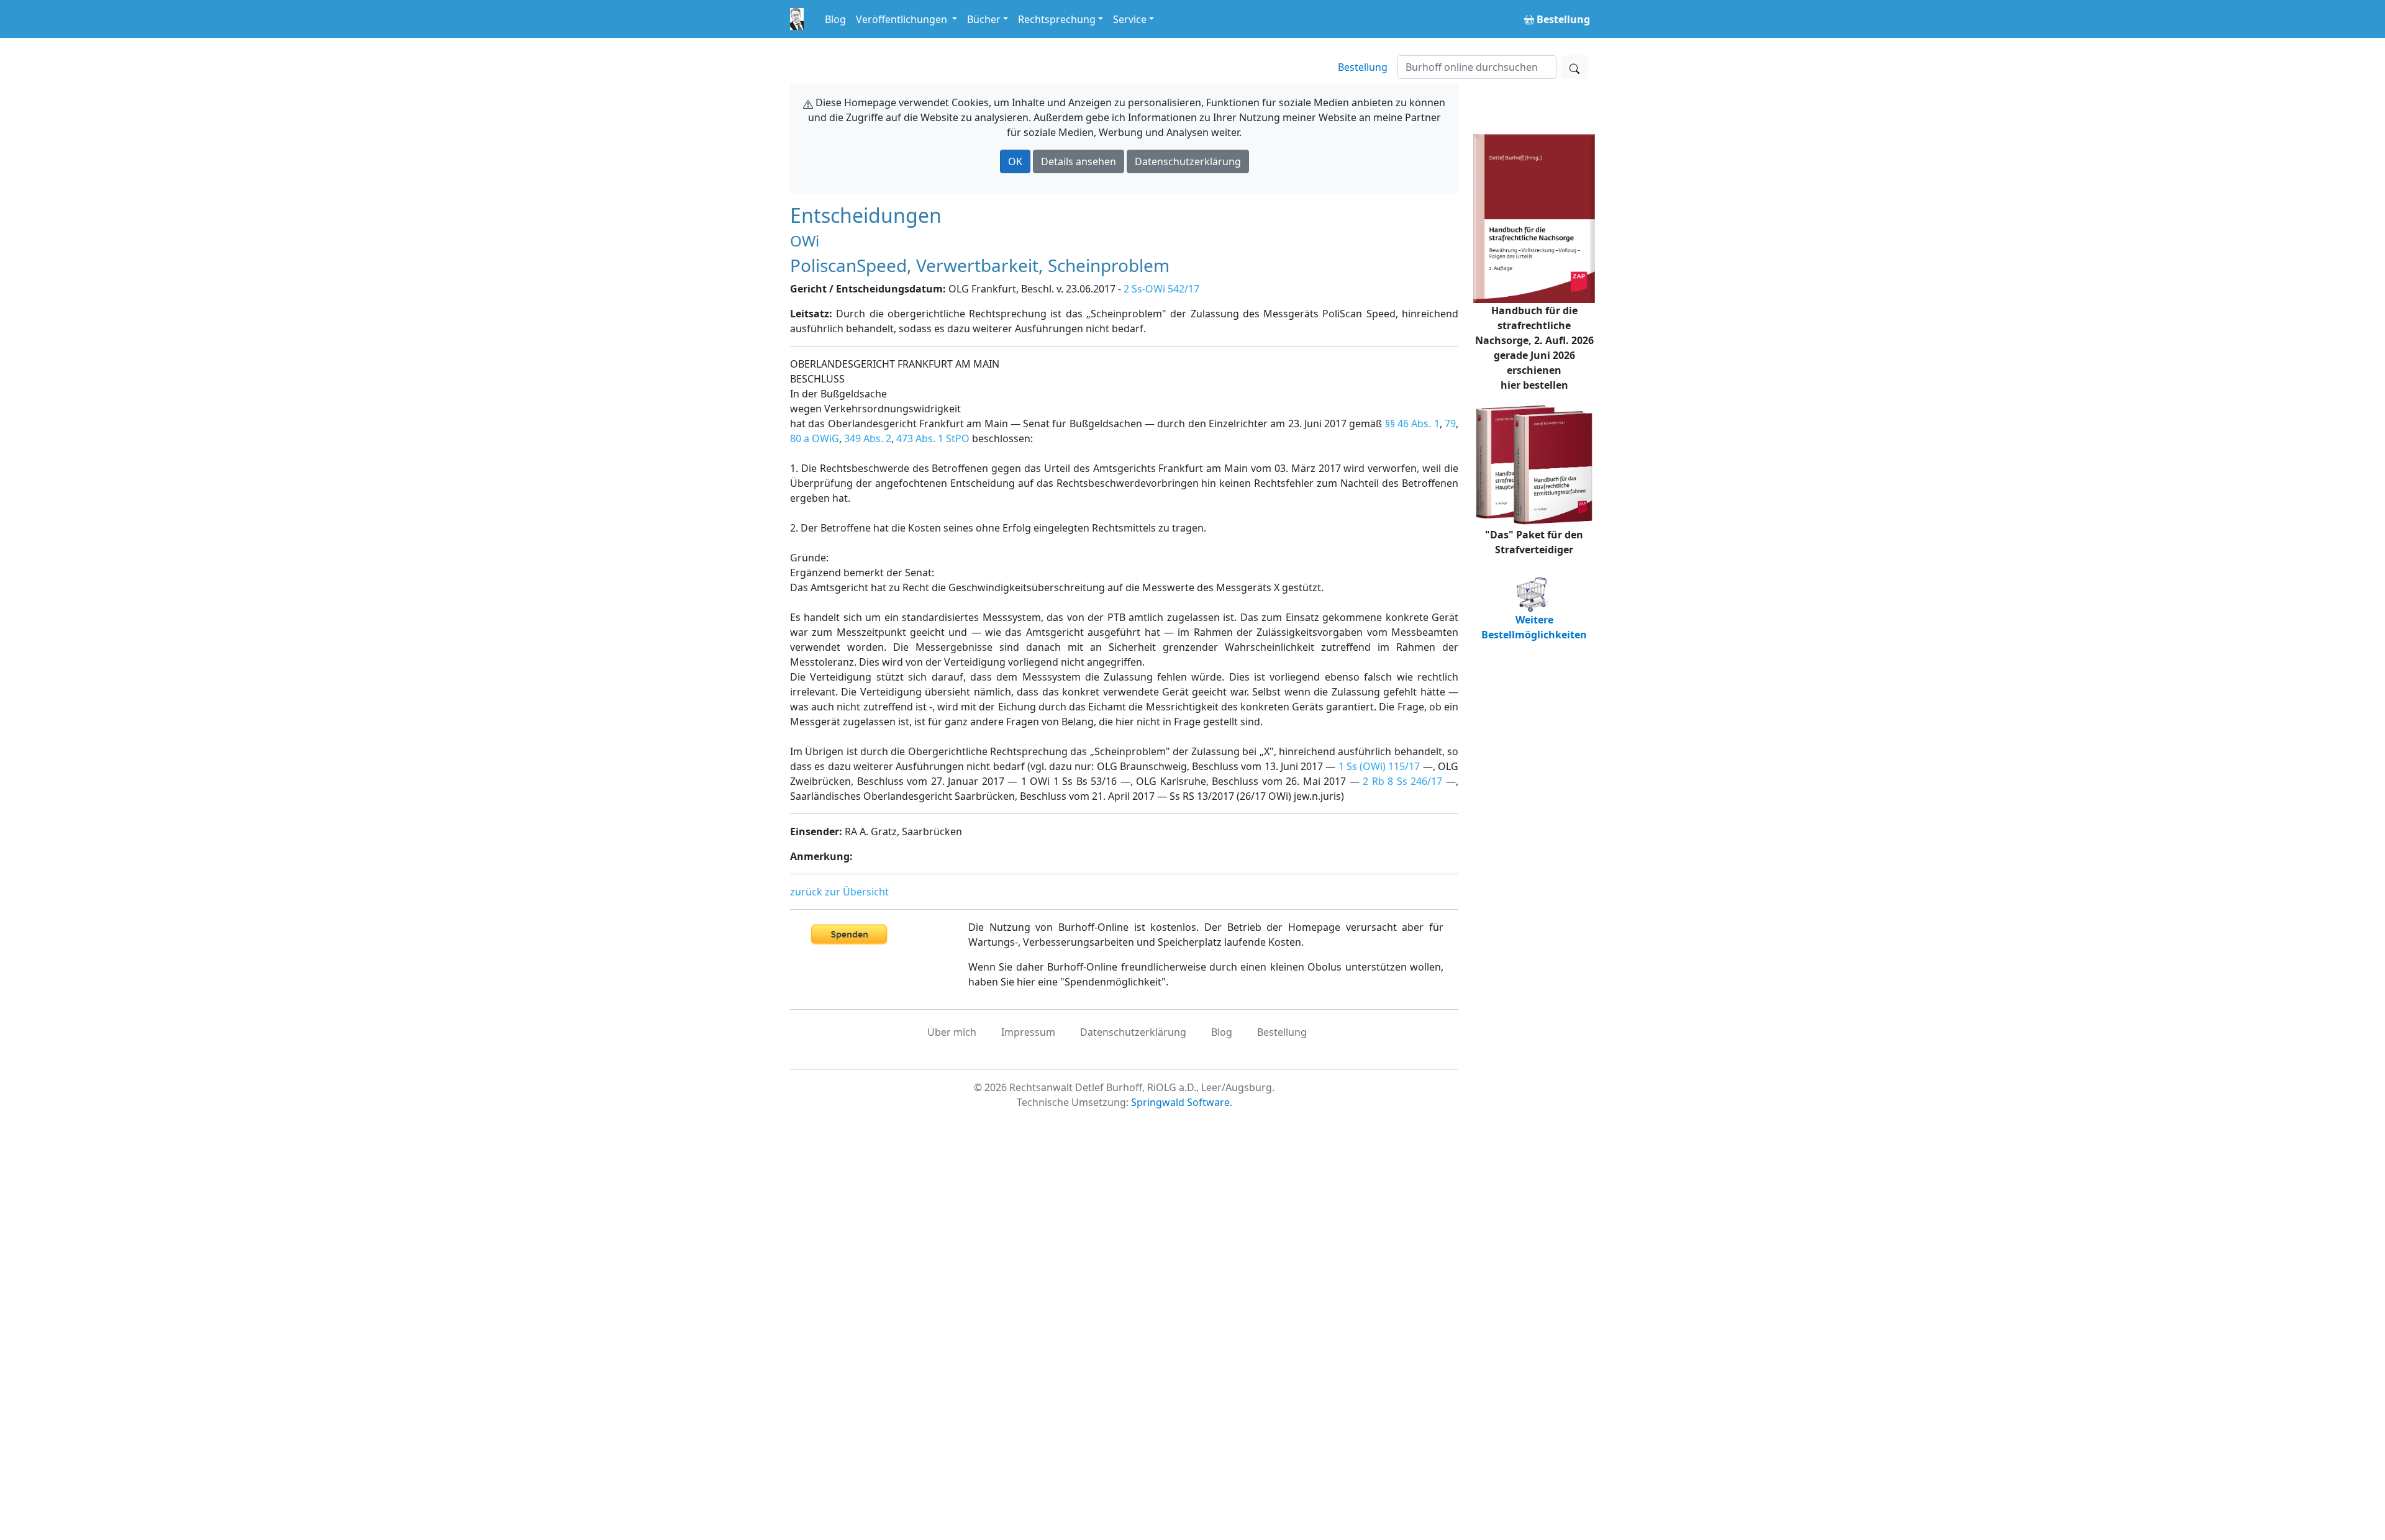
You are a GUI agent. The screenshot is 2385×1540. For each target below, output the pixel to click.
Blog (835, 19)
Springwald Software (1180, 1102)
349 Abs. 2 (868, 438)
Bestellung (1363, 67)
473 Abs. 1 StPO (933, 438)
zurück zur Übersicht (839, 892)
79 (1450, 423)
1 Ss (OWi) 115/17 (1379, 766)
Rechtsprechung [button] (1057, 19)
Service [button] (1130, 19)
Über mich (952, 1032)
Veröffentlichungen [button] (903, 19)
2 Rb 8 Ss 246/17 (1402, 781)
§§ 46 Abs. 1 (1412, 423)
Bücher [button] (984, 19)
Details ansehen (1079, 161)
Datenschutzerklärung (1188, 161)
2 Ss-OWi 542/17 (1161, 289)
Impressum (1028, 1032)
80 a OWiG (815, 438)
